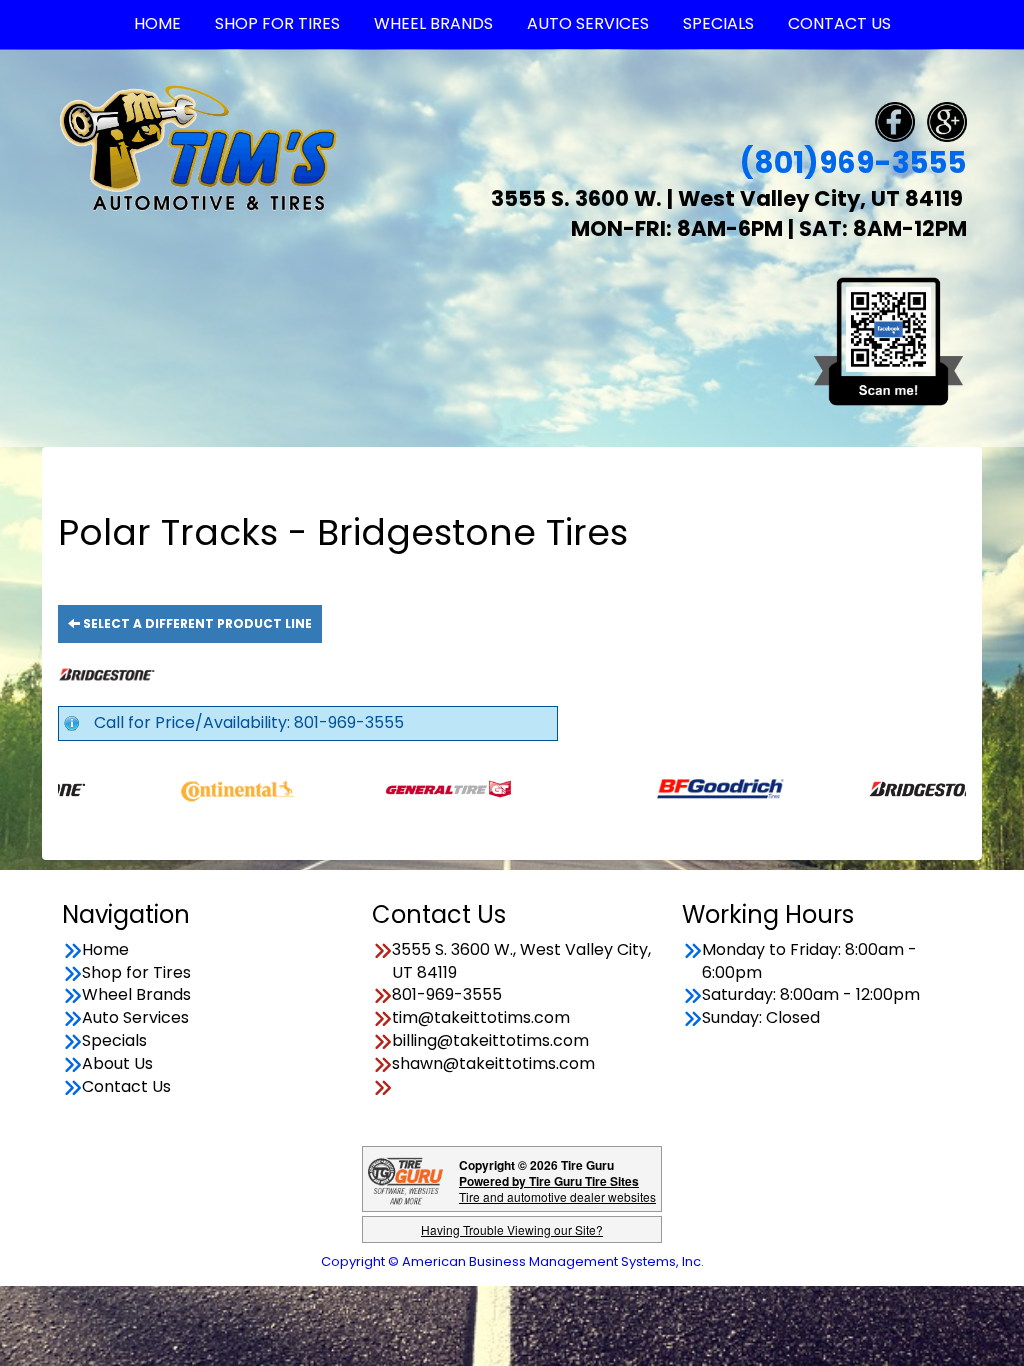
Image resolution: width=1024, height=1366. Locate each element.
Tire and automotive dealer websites (557, 1188)
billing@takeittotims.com (490, 1041)
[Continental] (199, 788)
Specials (114, 1041)
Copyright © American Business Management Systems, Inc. (512, 1261)
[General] (410, 788)
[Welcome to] (198, 146)
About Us (117, 1064)
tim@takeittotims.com (481, 1018)
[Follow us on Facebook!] (895, 120)
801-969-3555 (447, 995)
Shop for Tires (136, 973)
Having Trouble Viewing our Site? (512, 1229)
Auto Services (135, 1018)
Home (105, 950)
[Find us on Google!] (947, 120)
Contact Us (126, 1087)
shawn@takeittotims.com (493, 1064)
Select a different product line (196, 623)
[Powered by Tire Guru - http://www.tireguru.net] (405, 1179)
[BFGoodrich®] (681, 788)
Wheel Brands (136, 995)
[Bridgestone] (892, 788)
